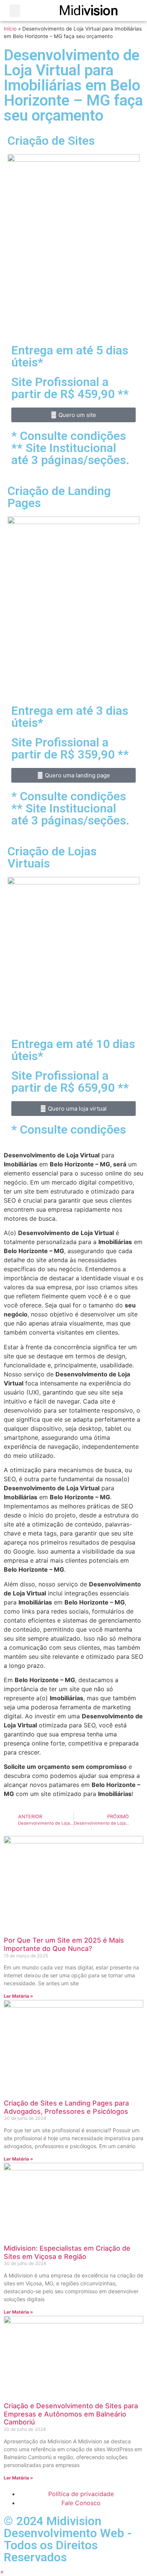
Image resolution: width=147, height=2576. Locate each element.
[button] (15, 11)
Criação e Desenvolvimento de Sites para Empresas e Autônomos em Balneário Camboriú (71, 2414)
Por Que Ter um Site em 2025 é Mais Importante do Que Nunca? (64, 1944)
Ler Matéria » (18, 1996)
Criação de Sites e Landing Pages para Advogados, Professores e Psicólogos (66, 2107)
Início (10, 29)
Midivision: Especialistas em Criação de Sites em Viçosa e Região (67, 2252)
